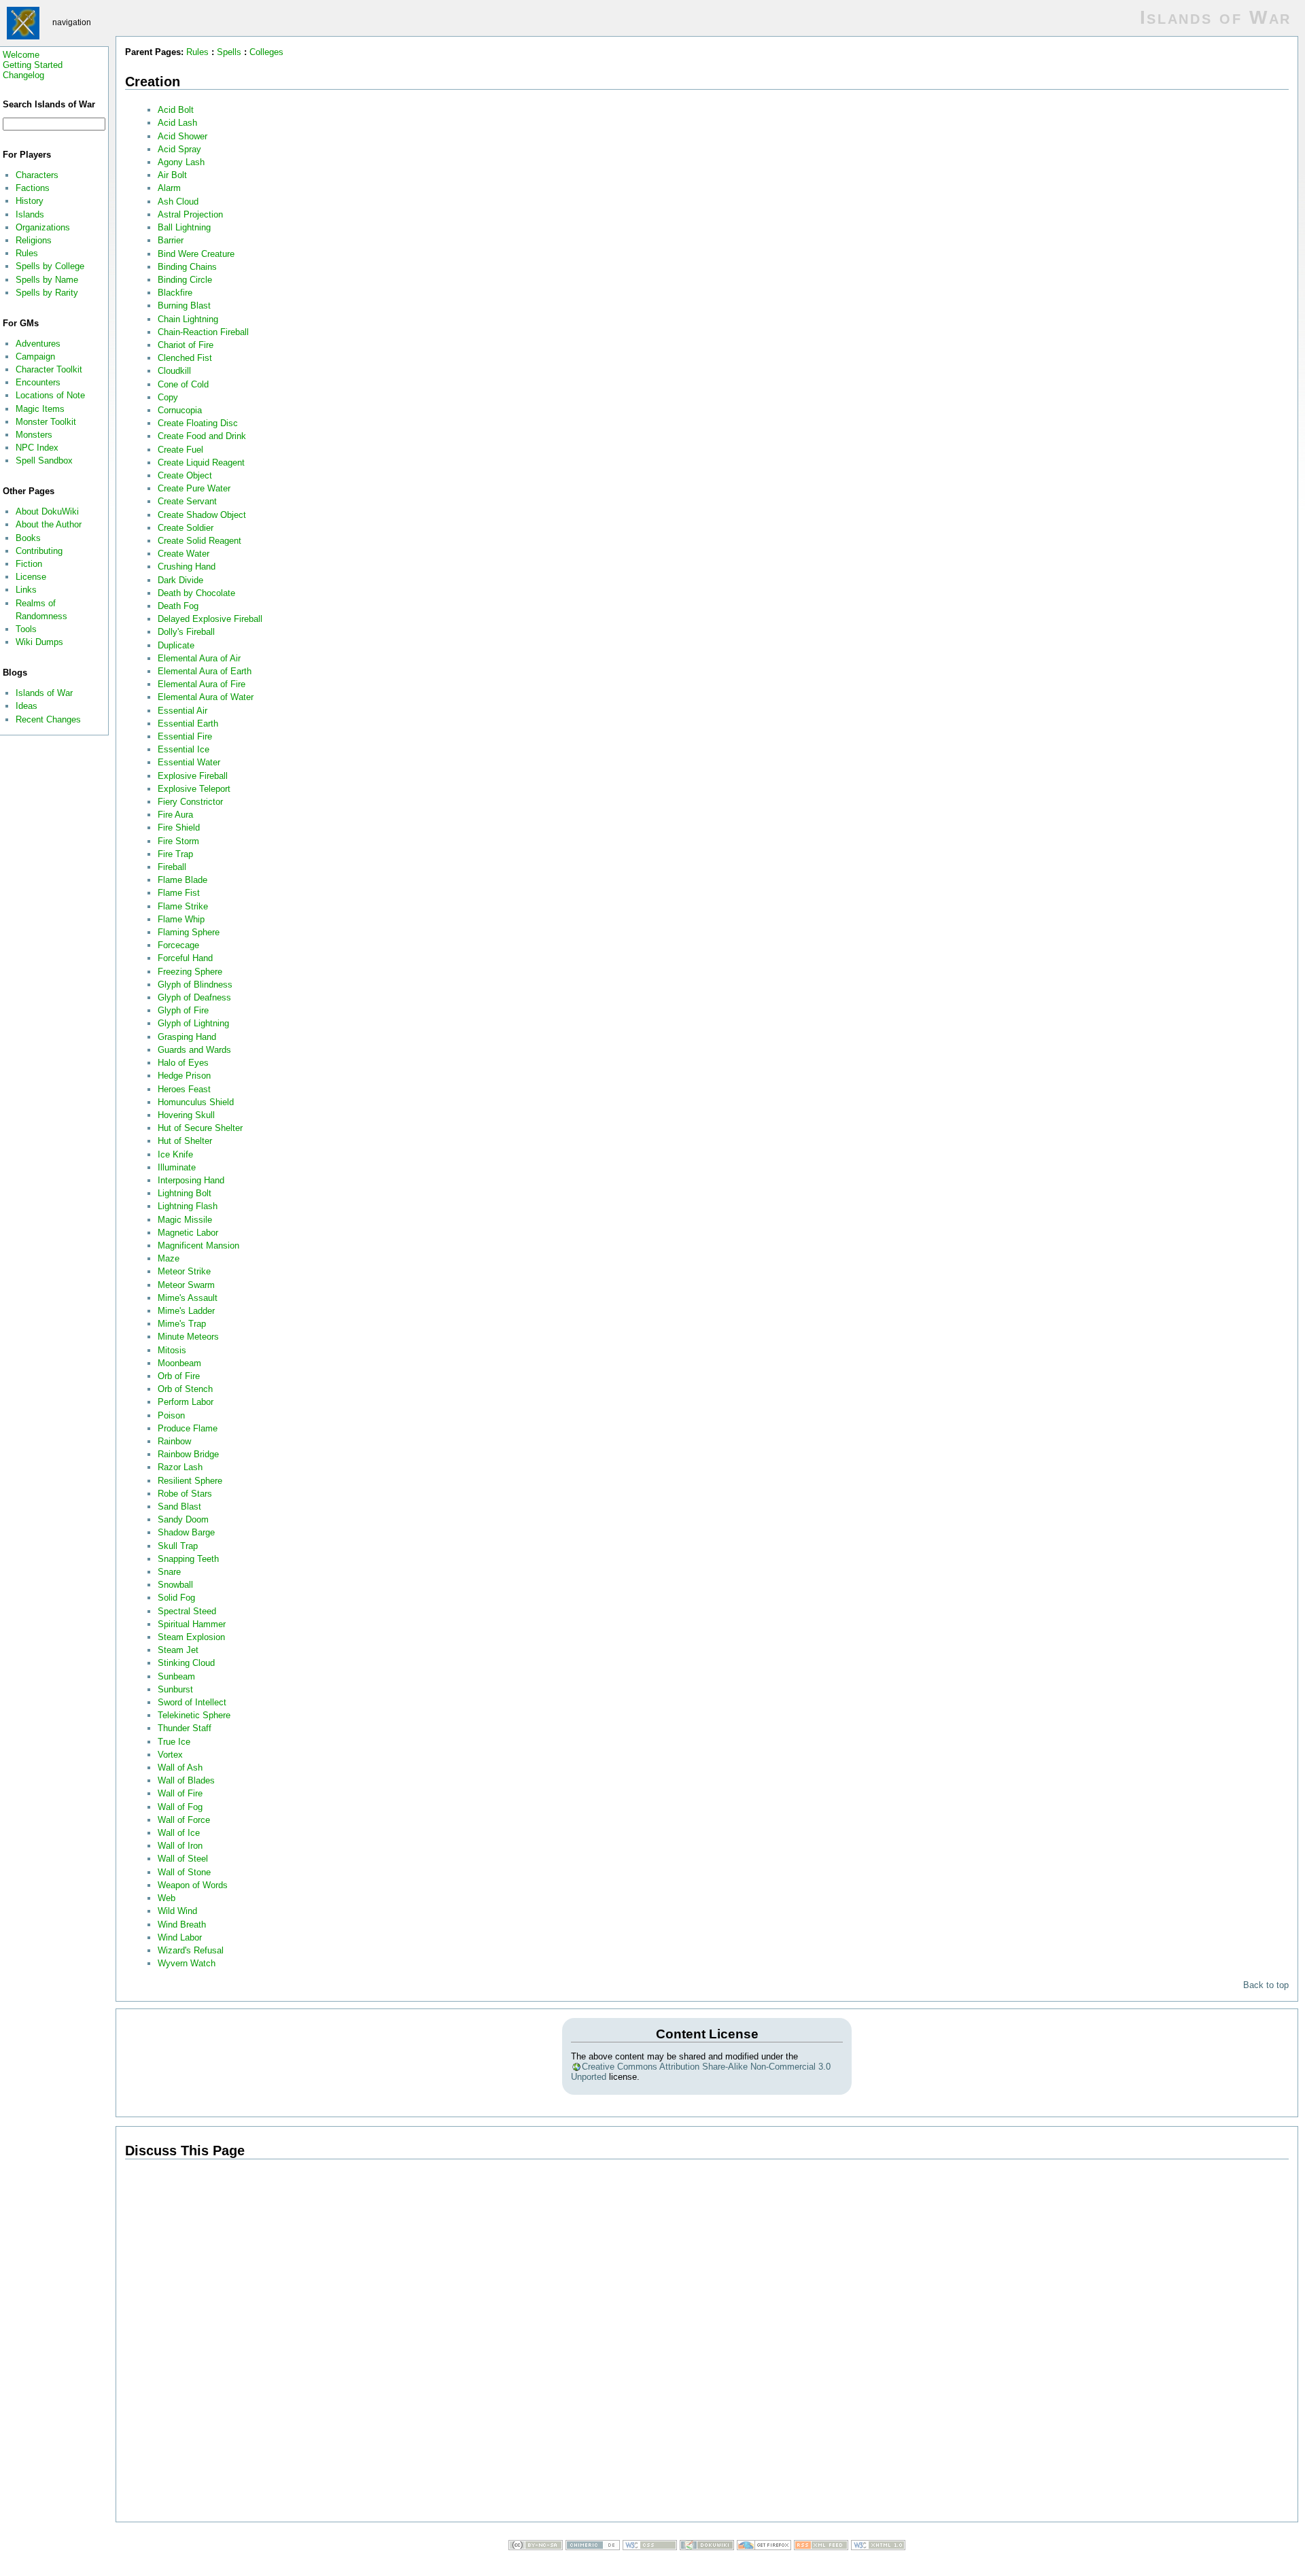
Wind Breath (182, 1925)
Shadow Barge (186, 1532)
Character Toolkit (49, 369)
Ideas (27, 706)
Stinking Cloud (186, 1663)
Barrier (171, 240)
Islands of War (44, 693)
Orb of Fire (179, 1376)
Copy (168, 397)
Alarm (169, 188)
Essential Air (182, 711)
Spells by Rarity (47, 293)
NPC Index (37, 448)
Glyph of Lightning (193, 1023)
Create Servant (187, 501)
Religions (34, 240)
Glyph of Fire (183, 1010)
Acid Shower (182, 136)
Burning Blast (184, 306)
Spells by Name (47, 280)
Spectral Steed (187, 1611)
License (31, 577)
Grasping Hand (187, 1037)
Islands (30, 214)
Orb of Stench (185, 1389)
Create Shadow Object (202, 515)
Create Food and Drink (202, 436)
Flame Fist (179, 893)
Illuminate (177, 1167)
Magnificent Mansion (198, 1246)
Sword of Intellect (192, 1702)
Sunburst (175, 1689)
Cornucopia (180, 410)
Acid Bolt (176, 110)
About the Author (49, 524)
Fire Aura (175, 815)
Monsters (34, 435)
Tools (26, 629)
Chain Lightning (188, 319)
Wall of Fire (180, 1793)
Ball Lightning (184, 227)
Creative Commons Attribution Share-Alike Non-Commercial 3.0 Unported (701, 2072)
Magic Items (40, 409)
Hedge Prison (184, 1076)
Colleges (266, 52)
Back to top (1266, 1985)
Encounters (38, 382)
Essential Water (189, 762)
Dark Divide (180, 580)
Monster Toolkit (46, 422)
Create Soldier (186, 528)
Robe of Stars (185, 1494)
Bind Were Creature (196, 254)
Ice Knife (175, 1154)
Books (28, 538)
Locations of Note (50, 395)
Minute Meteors (188, 1337)
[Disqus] (707, 2343)
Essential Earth (188, 724)
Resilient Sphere (190, 1481)
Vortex (170, 1755)
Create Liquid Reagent (201, 463)
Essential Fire (185, 736)
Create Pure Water (194, 488)
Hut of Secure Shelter (200, 1128)
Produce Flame (188, 1428)
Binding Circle (185, 280)
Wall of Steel (183, 1859)
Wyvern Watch (187, 1963)
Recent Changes (48, 719)
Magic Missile (185, 1220)
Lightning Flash (188, 1206)
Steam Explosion (191, 1637)
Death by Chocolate (196, 593)
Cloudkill (174, 371)
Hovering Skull (186, 1115)
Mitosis (172, 1350)
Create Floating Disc (198, 423)
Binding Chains (187, 267)
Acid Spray (179, 149)
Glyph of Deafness (194, 997)
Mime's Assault (188, 1298)
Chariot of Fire (186, 345)
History (30, 201)
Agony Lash (181, 162)
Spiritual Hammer (192, 1624)
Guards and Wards (194, 1050)
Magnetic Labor (188, 1233)
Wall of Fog (180, 1807)
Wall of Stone (184, 1872)
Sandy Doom (183, 1519)
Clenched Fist (185, 358)
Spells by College (50, 266)
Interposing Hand (191, 1180)
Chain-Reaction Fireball (203, 332)
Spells (229, 52)
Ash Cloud (178, 202)
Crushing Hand (187, 567)
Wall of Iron (180, 1846)
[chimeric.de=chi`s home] (593, 2547)
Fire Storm (178, 841)
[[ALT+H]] (24, 22)
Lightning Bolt (185, 1193)
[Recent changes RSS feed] (821, 2547)
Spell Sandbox (44, 460)
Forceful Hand (185, 958)
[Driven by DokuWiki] (707, 2547)
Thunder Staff (185, 1728)
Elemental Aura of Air (199, 658)
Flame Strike (183, 906)
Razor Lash (180, 1467)
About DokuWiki (47, 511)
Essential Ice (184, 749)
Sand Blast (179, 1507)
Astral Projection (190, 214)
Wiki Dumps (39, 642)
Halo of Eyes (183, 1063)
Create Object (185, 475)
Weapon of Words (193, 1885)
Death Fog (178, 606)
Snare (169, 1572)
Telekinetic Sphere (194, 1715)
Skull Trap (178, 1546)
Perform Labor (186, 1402)
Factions (33, 188)
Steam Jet (178, 1650)
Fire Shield (179, 828)
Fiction (29, 564)
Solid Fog (176, 1598)
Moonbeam (179, 1363)
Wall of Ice (179, 1833)
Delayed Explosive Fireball (210, 619)
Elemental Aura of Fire (202, 684)
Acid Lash (177, 123)
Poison (171, 1415)
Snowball (175, 1585)
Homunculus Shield (196, 1102)
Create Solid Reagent (199, 541)
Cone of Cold (183, 384)
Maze (169, 1258)
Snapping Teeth (188, 1559)
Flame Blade (182, 880)
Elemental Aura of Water (206, 697)
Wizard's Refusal (191, 1950)
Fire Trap (175, 854)
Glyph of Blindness (195, 985)
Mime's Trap (182, 1324)
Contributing (39, 551)
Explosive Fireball (193, 776)
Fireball (172, 867)
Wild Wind (177, 1911)
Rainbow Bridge (188, 1454)
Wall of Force (184, 1820)
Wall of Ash (180, 1768)
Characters (37, 175)
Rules (27, 253)
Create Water (184, 554)
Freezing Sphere (190, 972)
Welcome (21, 55)
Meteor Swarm (186, 1285)
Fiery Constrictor (190, 802)
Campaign (35, 356)
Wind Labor (180, 1937)
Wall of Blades (186, 1780)
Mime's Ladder (186, 1311)
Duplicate (176, 645)
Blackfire (175, 293)
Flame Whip (181, 919)
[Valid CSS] (650, 2547)
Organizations (43, 227)
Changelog (23, 75)
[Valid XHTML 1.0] (878, 2547)
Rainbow (174, 1441)
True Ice (174, 1742)
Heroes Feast (184, 1089)
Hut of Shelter (185, 1141)
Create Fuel (180, 450)
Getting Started (33, 65)
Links (26, 590)
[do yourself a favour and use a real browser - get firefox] (764, 2547)
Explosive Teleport (194, 789)
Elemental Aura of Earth (205, 671)
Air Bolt (172, 175)
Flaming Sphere (189, 932)
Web (167, 1898)
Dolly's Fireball (186, 632)
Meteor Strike (184, 1271)
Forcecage (178, 945)
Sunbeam (176, 1676)
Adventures (38, 344)
